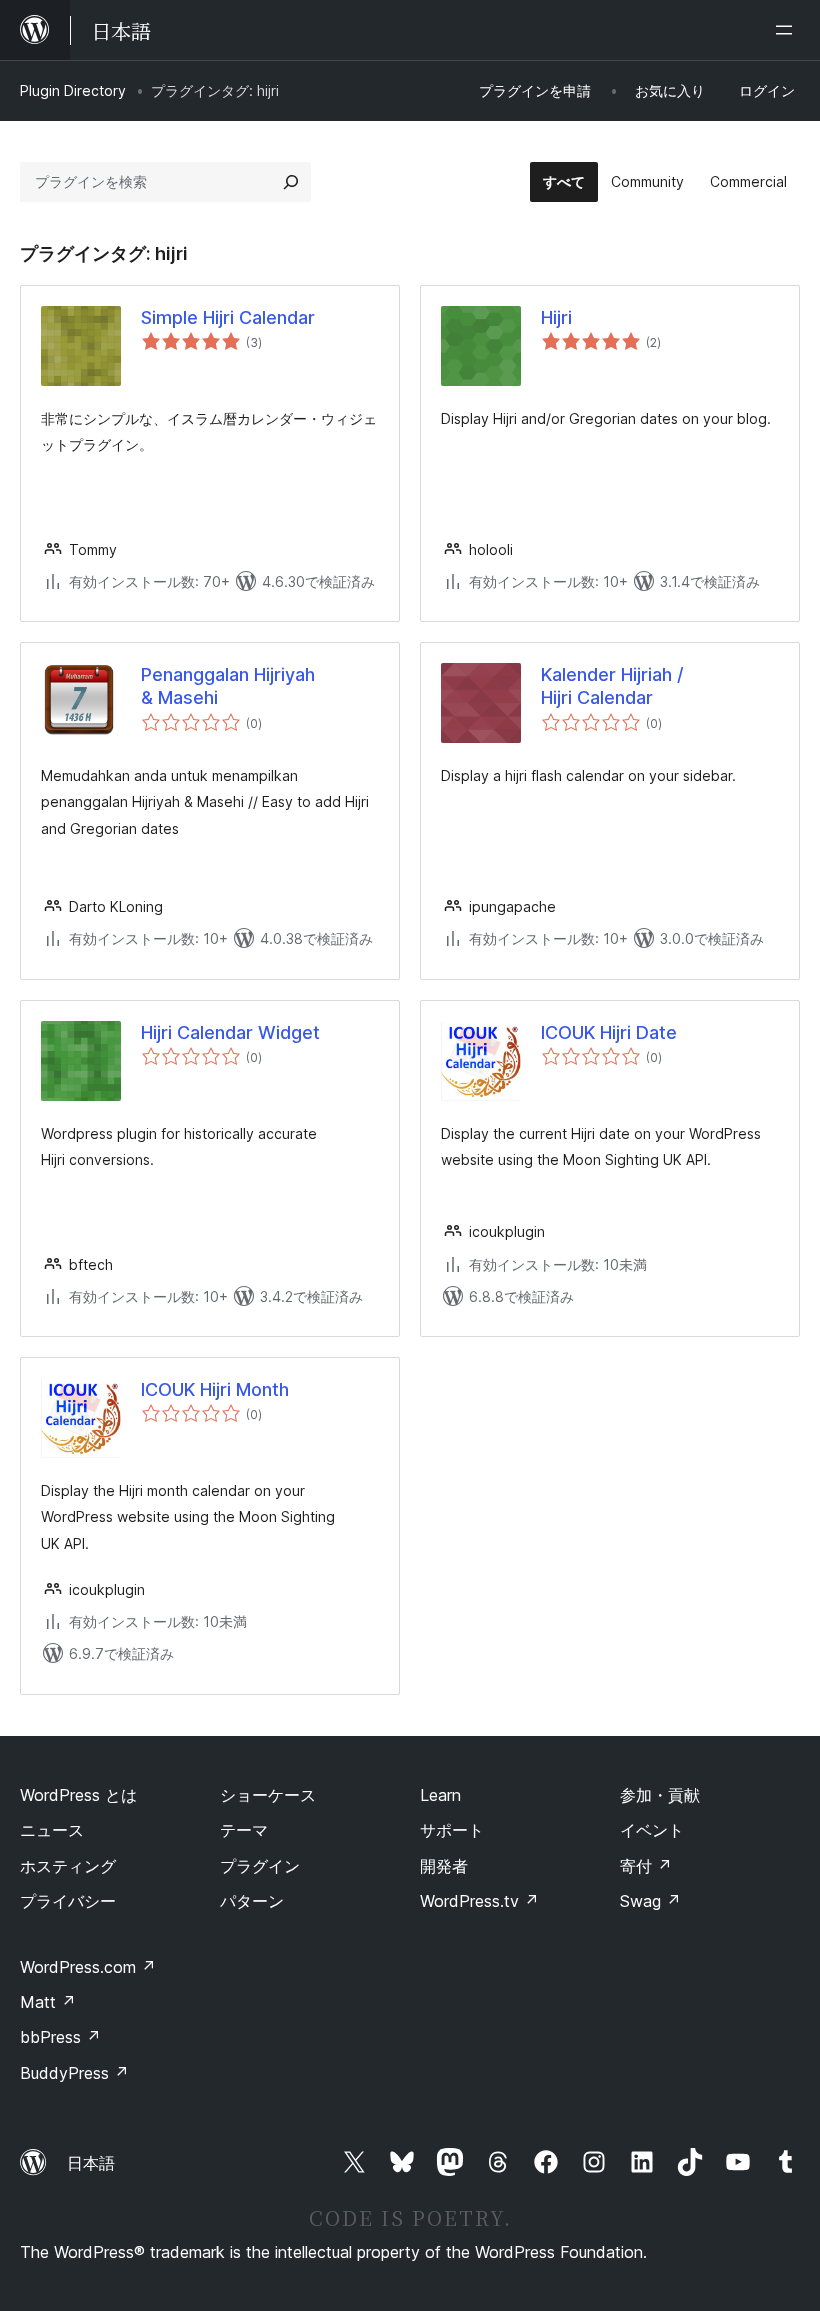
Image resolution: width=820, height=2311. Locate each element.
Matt (48, 2002)
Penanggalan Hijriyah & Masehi (228, 686)
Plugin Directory (73, 90)
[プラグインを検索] (291, 182)
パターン (252, 1901)
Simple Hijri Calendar (228, 317)
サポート (452, 1830)
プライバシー (68, 1901)
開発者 (444, 1866)
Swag (650, 1901)
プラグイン (260, 1866)
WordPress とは (78, 1795)
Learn (440, 1795)
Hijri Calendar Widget (230, 1032)
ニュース (52, 1830)
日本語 (91, 2163)
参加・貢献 (660, 1795)
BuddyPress (74, 2073)
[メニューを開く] (788, 30)
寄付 (646, 1866)
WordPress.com (88, 1967)
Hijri (556, 317)
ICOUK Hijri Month (215, 1389)
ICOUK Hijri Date (609, 1032)
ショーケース (268, 1795)
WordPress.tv (479, 1901)
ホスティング (68, 1866)
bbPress (60, 2037)
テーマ (244, 1830)
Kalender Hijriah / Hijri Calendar (612, 686)
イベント (652, 1830)
